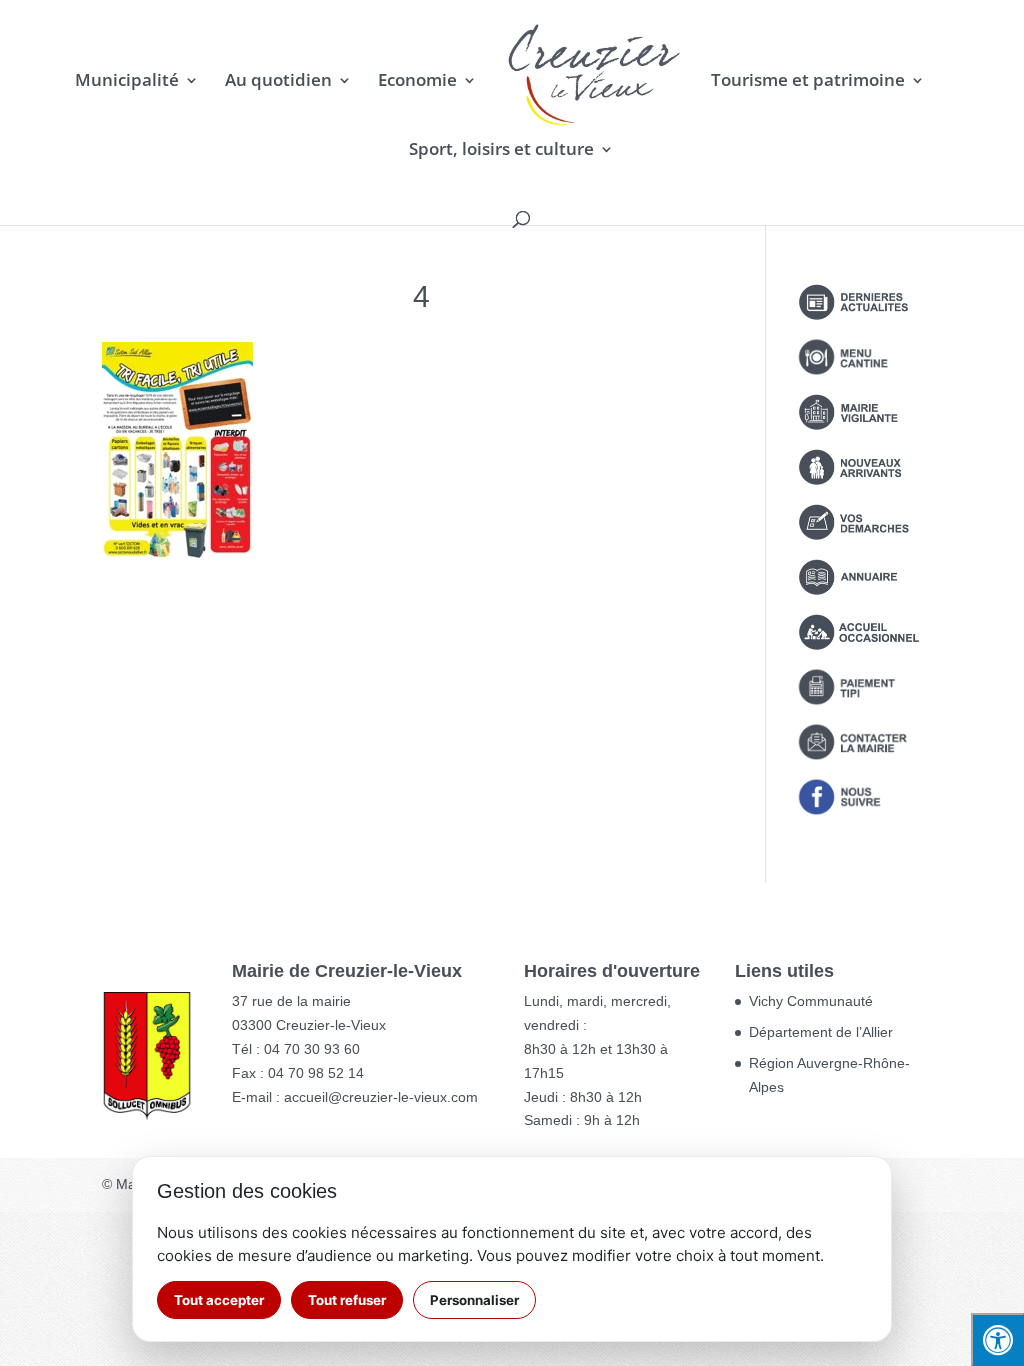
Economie (417, 82)
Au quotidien (278, 82)
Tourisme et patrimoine (808, 82)
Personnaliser (474, 1300)
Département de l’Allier (821, 1032)
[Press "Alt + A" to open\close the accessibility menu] (997, 1339)
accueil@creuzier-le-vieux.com (381, 1097)
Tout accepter (219, 1300)
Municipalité (127, 82)
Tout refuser (347, 1300)
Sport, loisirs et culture (501, 151)
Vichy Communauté (811, 1001)
